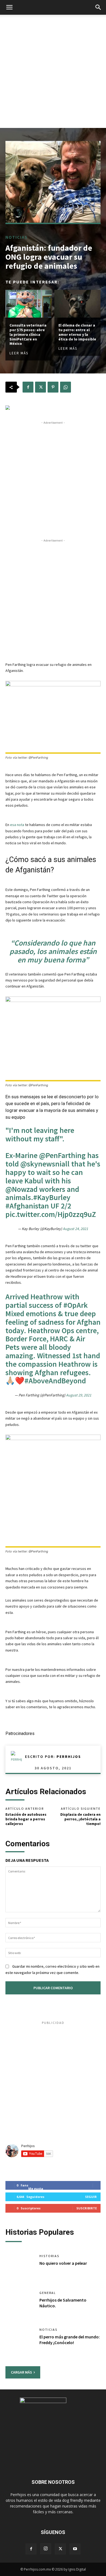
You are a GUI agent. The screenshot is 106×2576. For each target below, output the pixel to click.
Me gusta (36, 2188)
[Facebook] (28, 387)
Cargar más (21, 2372)
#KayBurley (52, 1197)
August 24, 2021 (75, 1229)
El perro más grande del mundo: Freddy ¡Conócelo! (70, 2340)
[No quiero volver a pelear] (20, 2267)
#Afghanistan (27, 1206)
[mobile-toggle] (9, 7)
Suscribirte (87, 2208)
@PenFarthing (62, 1155)
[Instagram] (46, 2549)
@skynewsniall (45, 1164)
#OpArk (76, 1305)
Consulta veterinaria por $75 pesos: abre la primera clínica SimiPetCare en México (28, 335)
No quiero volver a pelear (63, 2263)
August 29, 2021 (79, 1395)
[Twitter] (40, 387)
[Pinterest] (53, 387)
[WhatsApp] (66, 387)
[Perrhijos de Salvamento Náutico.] (20, 2304)
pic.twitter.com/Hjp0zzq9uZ (51, 1214)
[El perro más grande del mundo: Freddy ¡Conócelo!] (20, 2341)
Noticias (17, 237)
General (48, 2293)
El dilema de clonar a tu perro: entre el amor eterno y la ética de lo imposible (77, 332)
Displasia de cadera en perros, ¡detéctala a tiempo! (80, 1819)
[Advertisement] (53, 71)
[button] (98, 7)
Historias (49, 2256)
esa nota (18, 825)
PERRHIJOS (69, 1757)
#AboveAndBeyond (55, 1381)
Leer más (19, 353)
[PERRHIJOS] (18, 1757)
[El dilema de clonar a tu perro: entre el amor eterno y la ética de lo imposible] (77, 304)
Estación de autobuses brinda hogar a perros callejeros (26, 1819)
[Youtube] (75, 2549)
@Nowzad (21, 1189)
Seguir (91, 2197)
